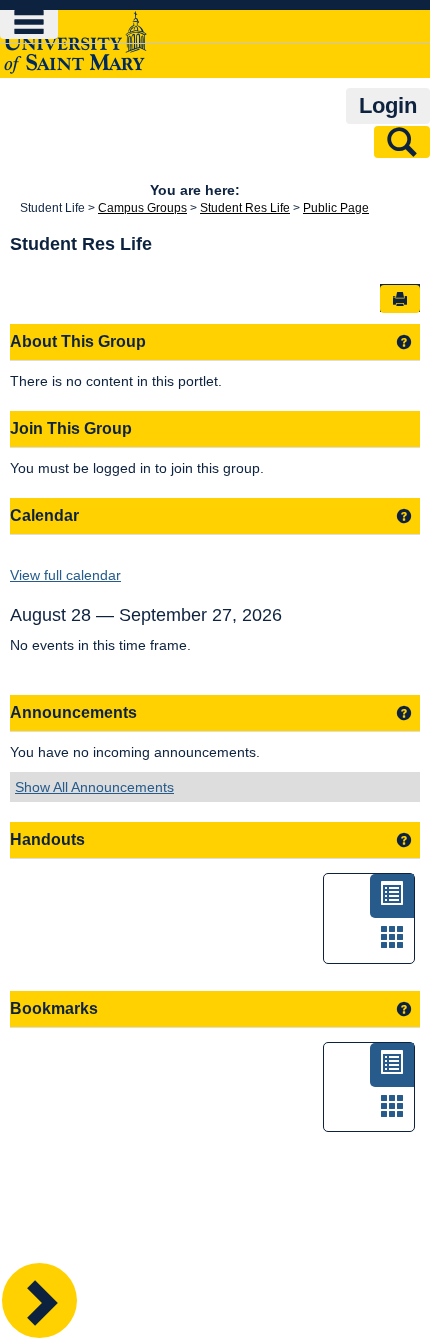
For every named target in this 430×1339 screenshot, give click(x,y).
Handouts (47, 839)
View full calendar (65, 575)
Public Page (336, 208)
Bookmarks (54, 1008)
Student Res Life (245, 208)
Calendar (44, 515)
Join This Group (71, 428)
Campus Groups (142, 208)
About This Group (78, 341)
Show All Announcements (94, 787)
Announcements (73, 712)
